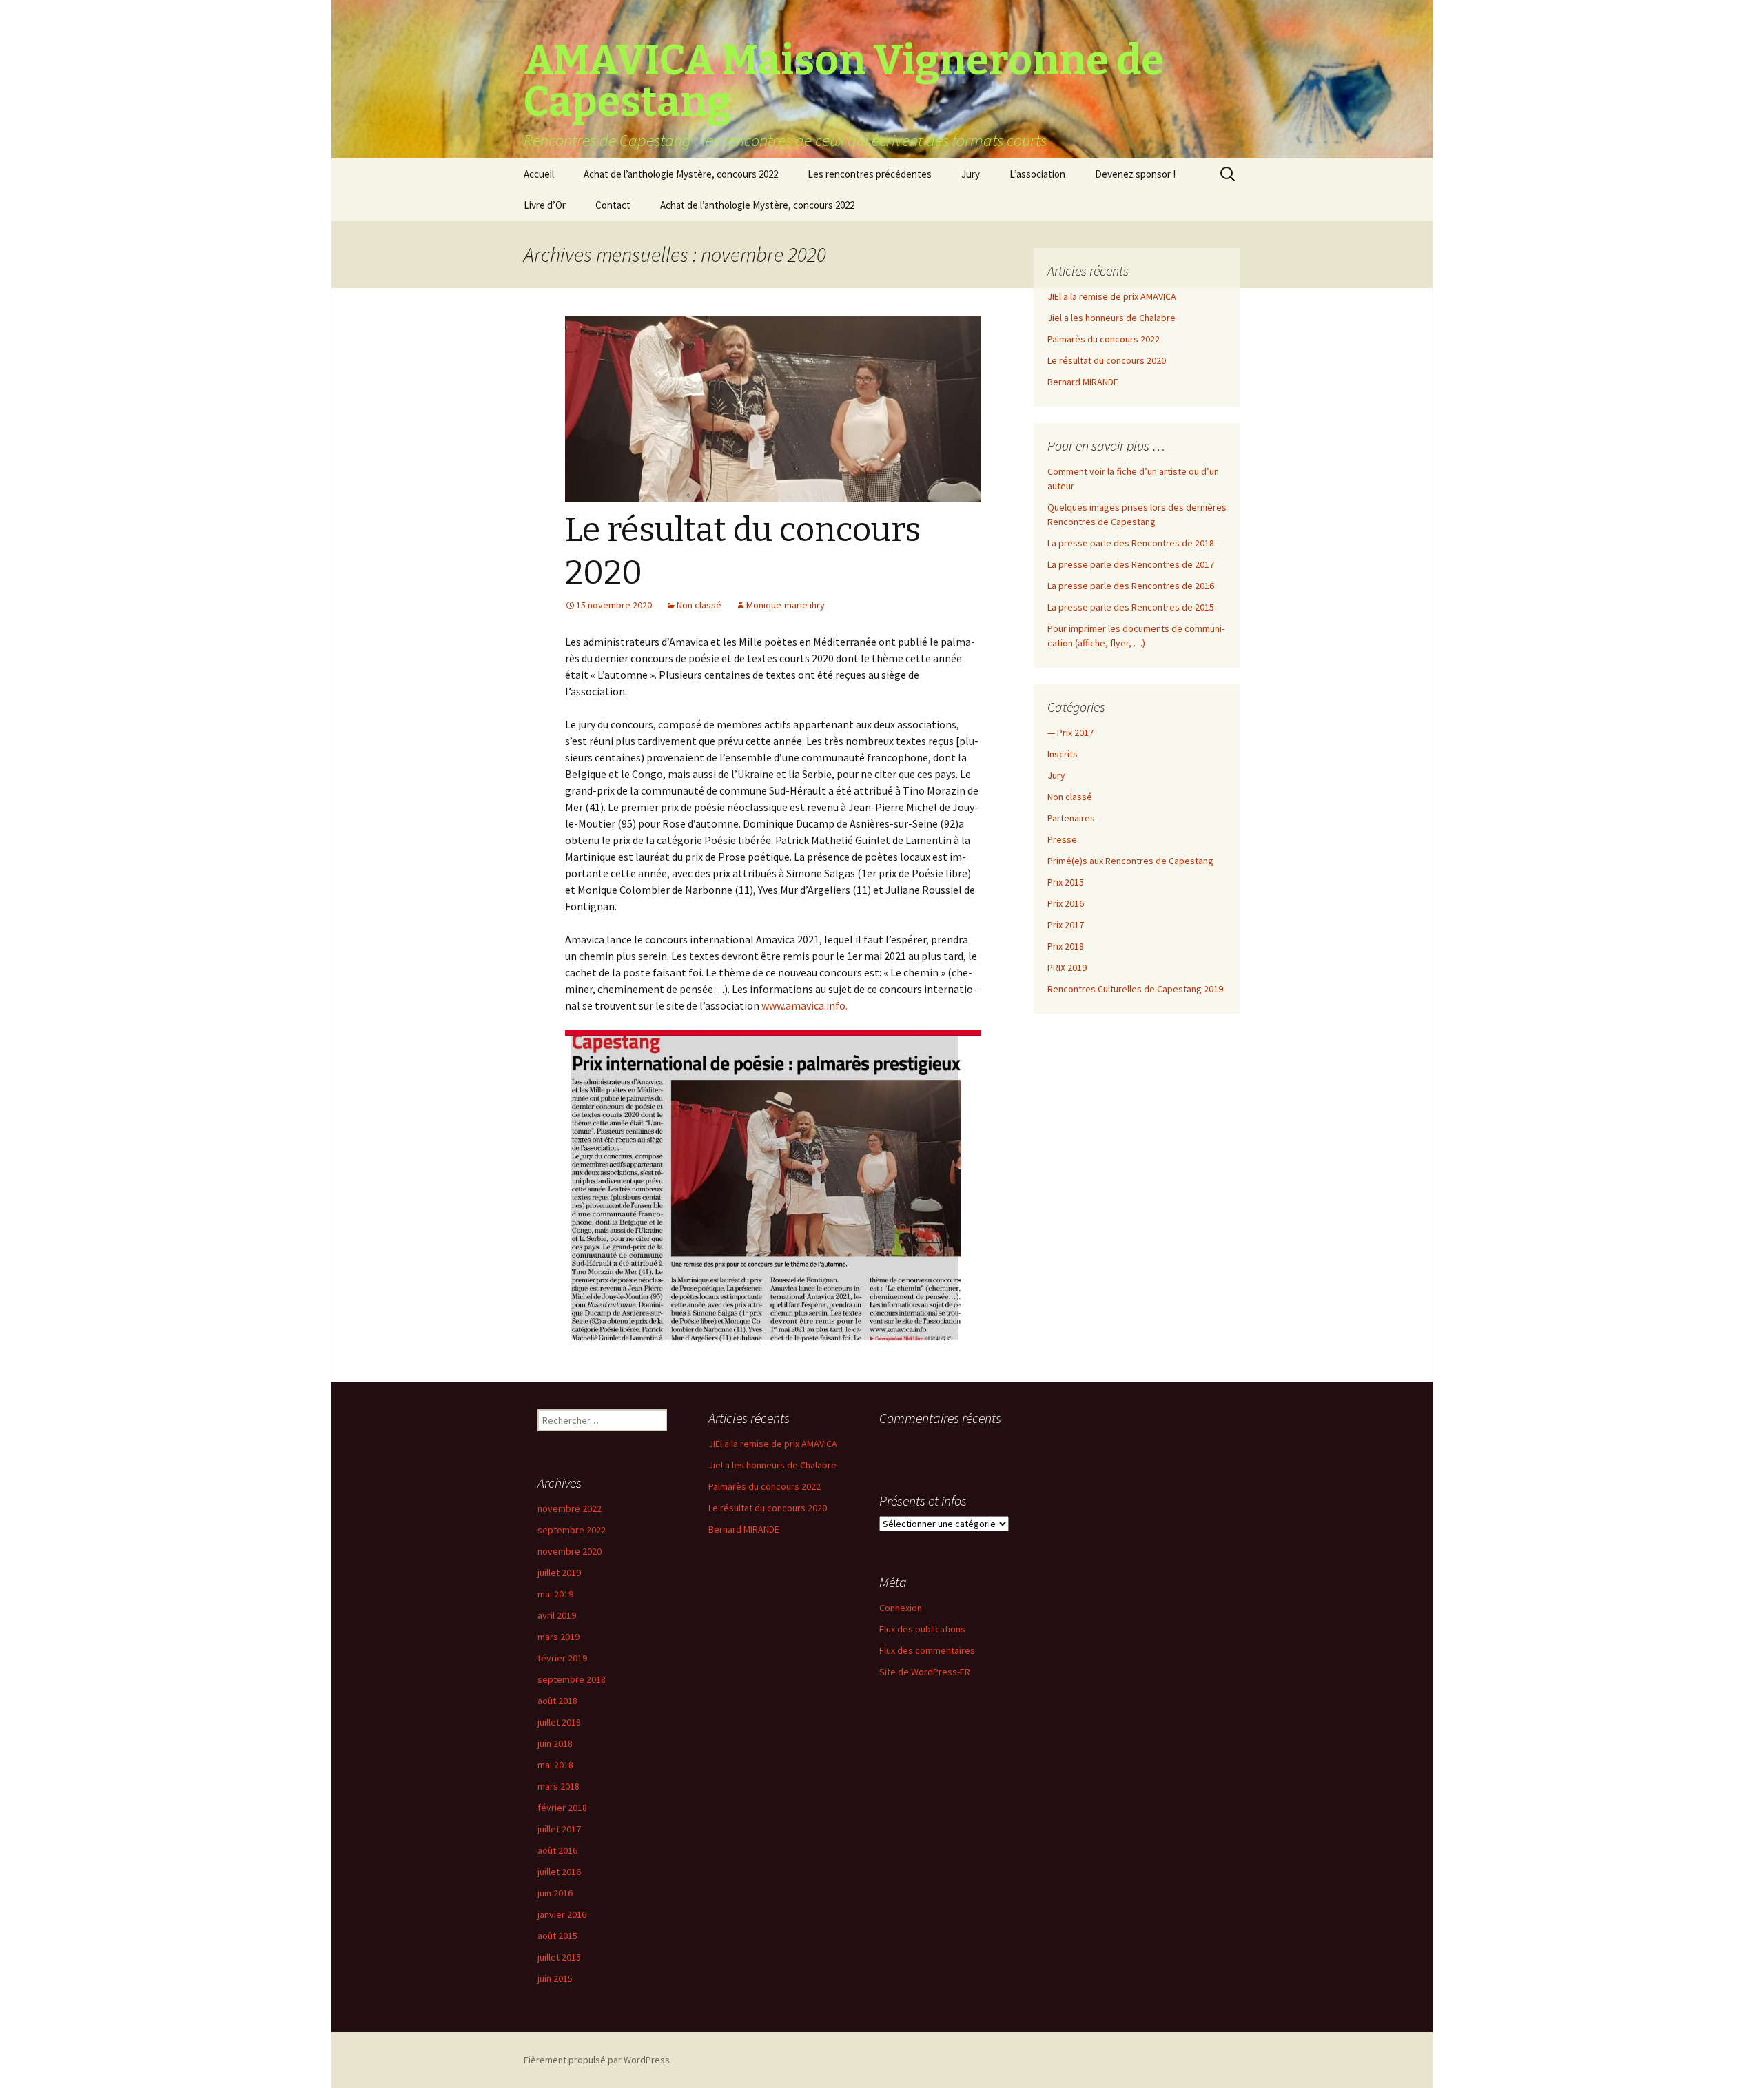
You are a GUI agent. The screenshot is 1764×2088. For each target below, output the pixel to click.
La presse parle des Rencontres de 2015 (1131, 607)
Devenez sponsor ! (1135, 174)
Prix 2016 (1066, 903)
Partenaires (1071, 818)
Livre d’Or (545, 205)
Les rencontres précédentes (870, 174)
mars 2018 (558, 1786)
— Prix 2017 (1070, 733)
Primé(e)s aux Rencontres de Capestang (1130, 861)
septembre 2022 (572, 1530)
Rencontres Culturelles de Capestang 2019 (1135, 989)
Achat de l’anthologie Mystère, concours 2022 (681, 174)
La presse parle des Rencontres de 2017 (1131, 564)
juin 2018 (555, 1743)
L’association (1037, 174)
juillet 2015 (559, 1957)
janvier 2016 (562, 1914)
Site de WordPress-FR (925, 1672)
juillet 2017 (559, 1829)
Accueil (539, 174)
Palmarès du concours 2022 (1104, 339)
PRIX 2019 (1067, 968)
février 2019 (562, 1658)
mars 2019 (558, 1637)
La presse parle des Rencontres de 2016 (1131, 586)
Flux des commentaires (927, 1650)
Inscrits (1063, 754)
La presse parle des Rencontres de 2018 (1131, 543)
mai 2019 (555, 1594)
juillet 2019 (559, 1573)
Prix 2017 (1066, 925)
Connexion (901, 1608)
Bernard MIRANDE (1083, 382)
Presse (1062, 839)
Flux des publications (922, 1629)
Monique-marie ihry (786, 605)
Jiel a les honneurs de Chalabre (1111, 318)
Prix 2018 (1066, 946)
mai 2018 (555, 1765)
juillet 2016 (559, 1872)
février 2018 (562, 1808)
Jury (971, 174)
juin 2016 (555, 1893)
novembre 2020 (570, 1551)
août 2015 (557, 1936)
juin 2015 (555, 1978)
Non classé (699, 605)
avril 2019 (557, 1615)
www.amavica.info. (804, 1005)
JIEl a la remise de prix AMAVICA (1112, 296)
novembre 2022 (570, 1508)
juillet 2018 (559, 1722)
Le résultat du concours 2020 (1107, 360)
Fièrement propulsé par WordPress (597, 2060)
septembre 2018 (572, 1679)
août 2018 (557, 1701)
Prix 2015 (1066, 882)
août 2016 (557, 1850)
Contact (613, 205)
